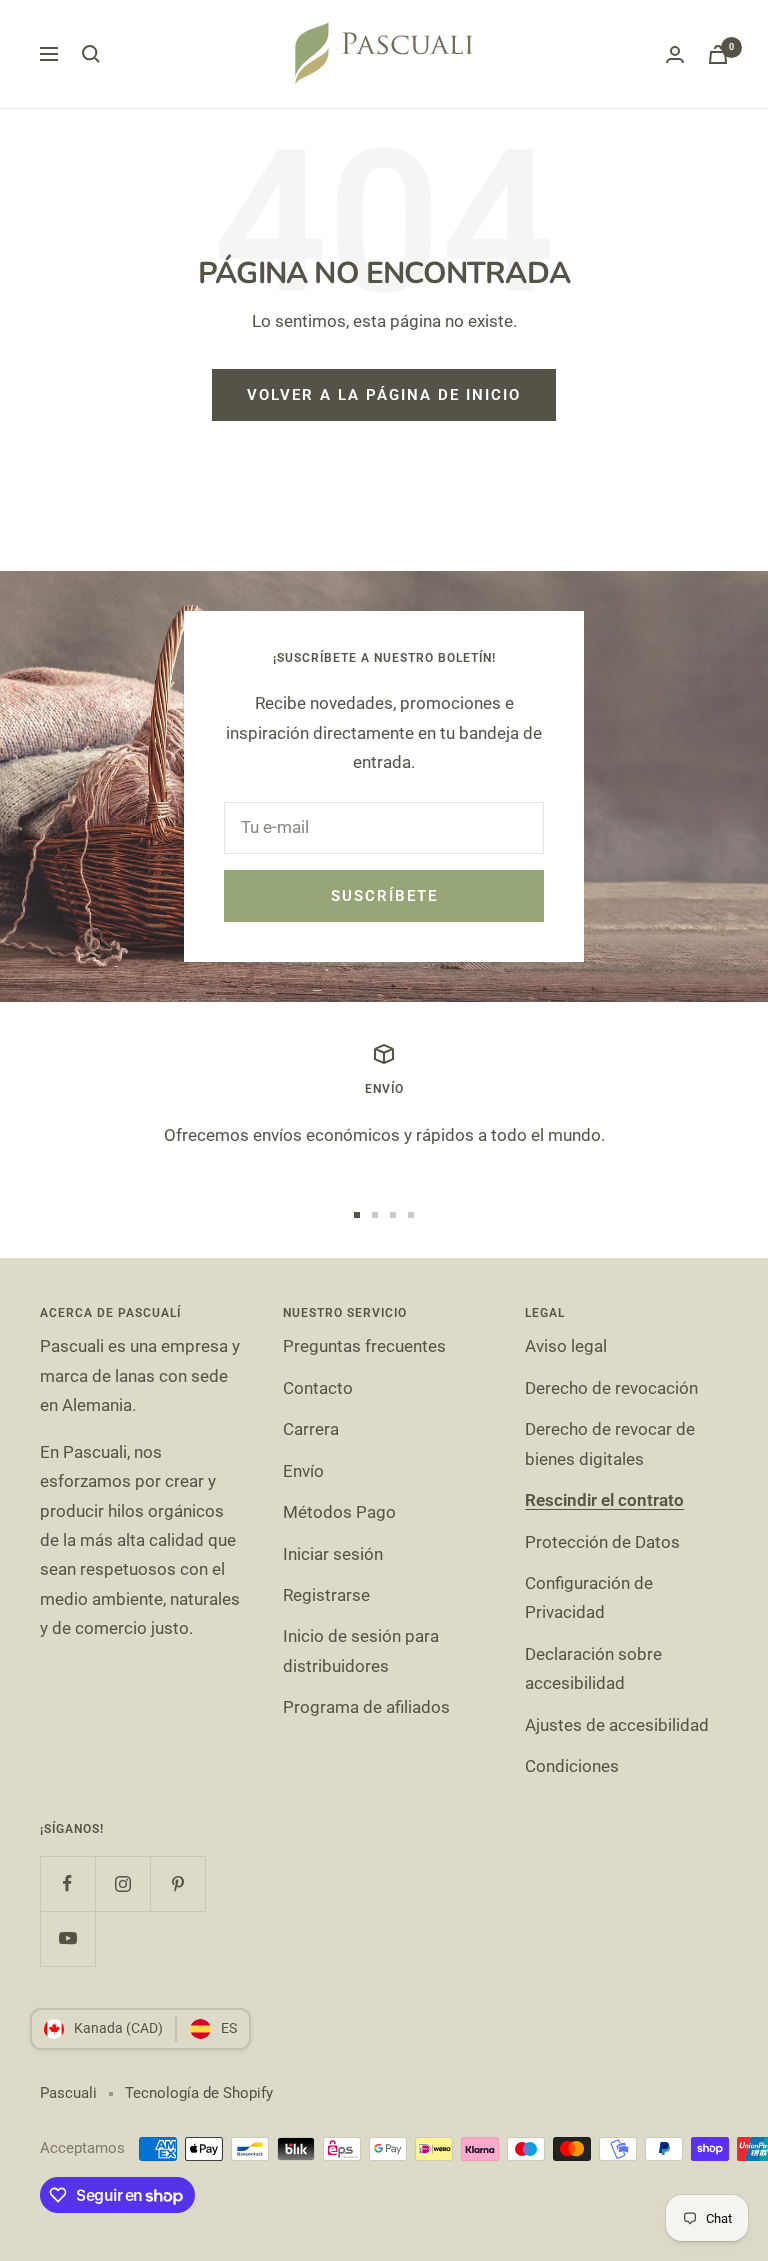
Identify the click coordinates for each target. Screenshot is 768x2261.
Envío (303, 1471)
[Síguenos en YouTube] (67, 1938)
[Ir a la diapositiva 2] (375, 1215)
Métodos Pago (339, 1512)
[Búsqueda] (91, 54)
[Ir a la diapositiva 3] (393, 1215)
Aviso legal (566, 1346)
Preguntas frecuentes (364, 1346)
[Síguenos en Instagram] (122, 1883)
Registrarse (326, 1595)
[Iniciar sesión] (675, 54)
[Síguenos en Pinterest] (177, 1883)
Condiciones (572, 1766)
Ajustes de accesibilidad (617, 1725)
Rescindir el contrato (604, 1500)
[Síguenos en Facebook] (67, 1883)
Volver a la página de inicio (384, 395)
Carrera (311, 1429)
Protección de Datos (602, 1542)
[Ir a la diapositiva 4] (411, 1215)
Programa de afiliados (366, 1707)
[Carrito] (718, 54)
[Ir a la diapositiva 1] (357, 1215)
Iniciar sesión (333, 1554)
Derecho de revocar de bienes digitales (610, 1443)
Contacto (318, 1388)
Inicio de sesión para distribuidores (361, 1650)
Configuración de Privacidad (589, 1597)
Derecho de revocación (611, 1388)
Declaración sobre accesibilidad (593, 1668)
